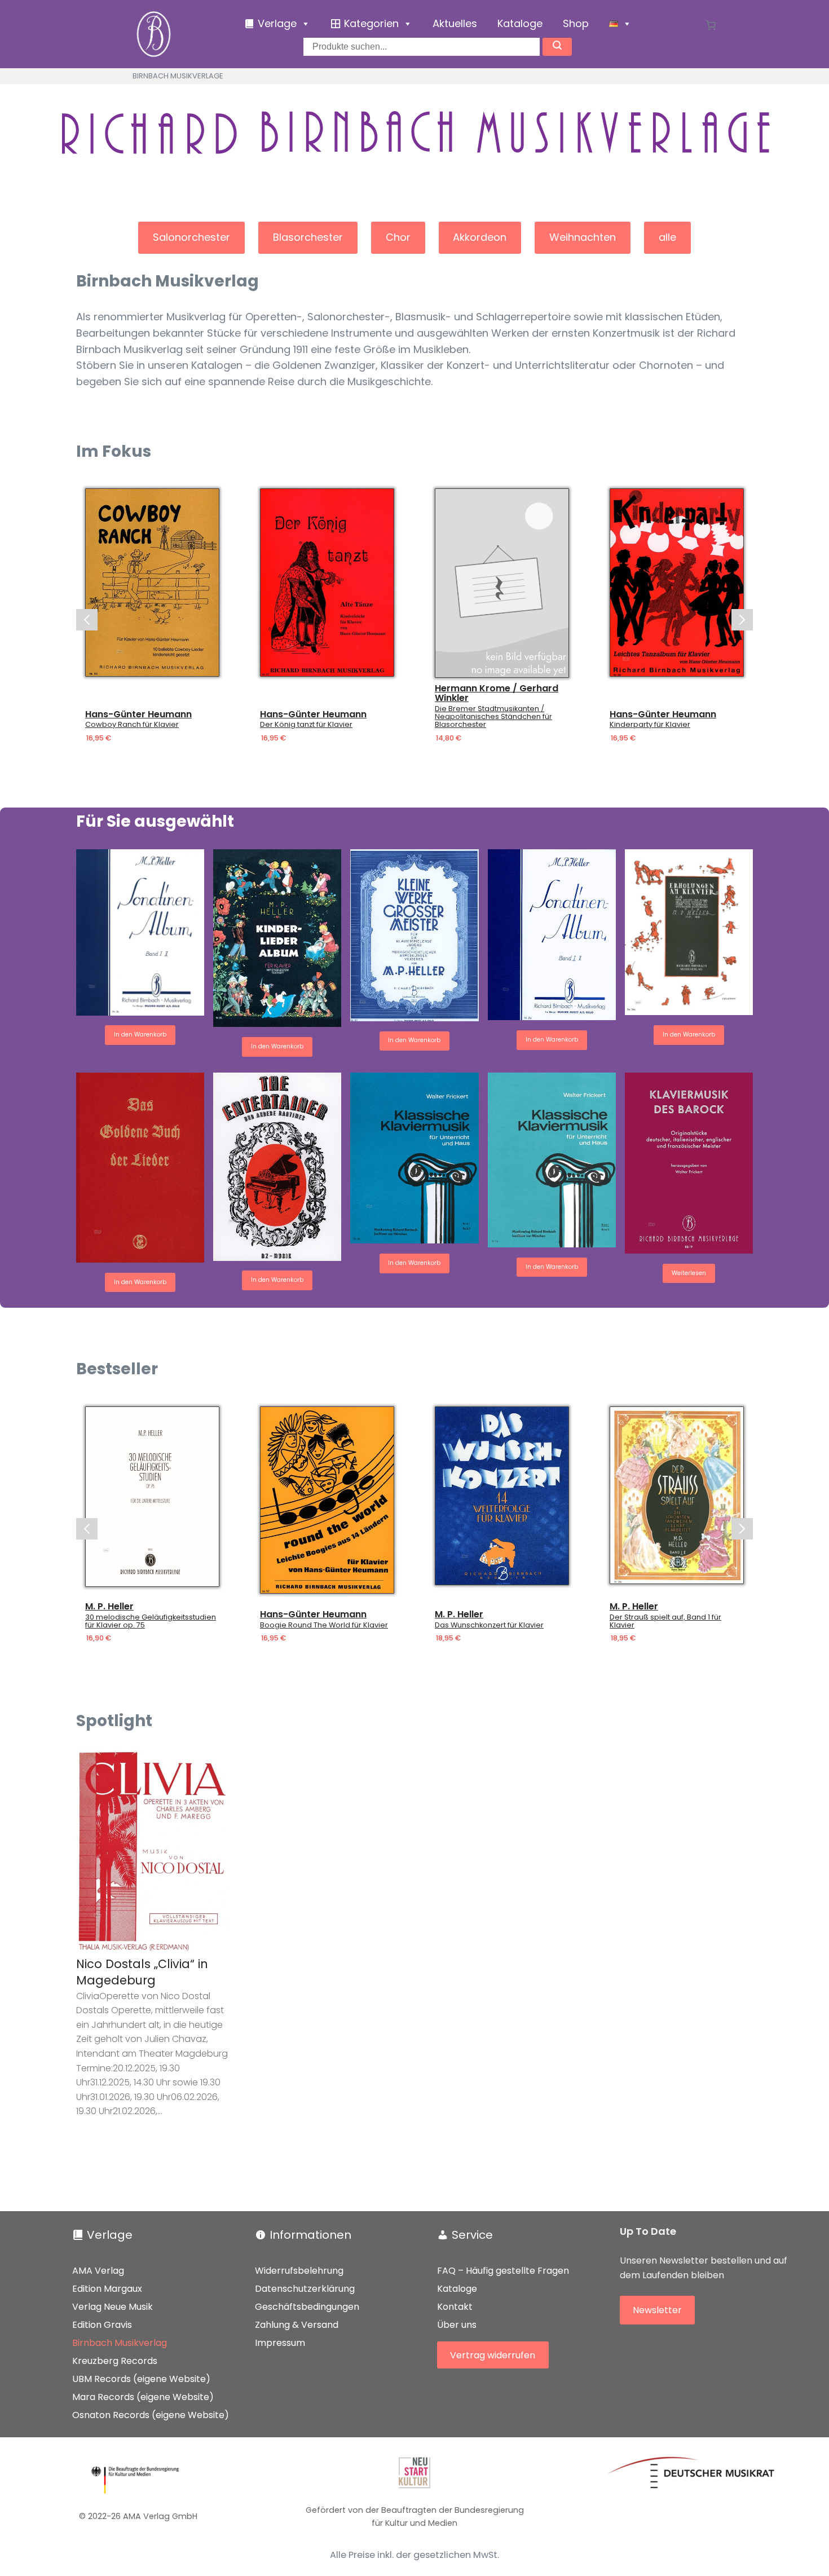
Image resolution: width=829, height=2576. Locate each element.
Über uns (457, 2325)
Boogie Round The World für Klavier (324, 1625)
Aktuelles (455, 23)
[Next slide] (742, 620)
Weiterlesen (689, 1273)
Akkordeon (480, 237)
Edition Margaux (107, 2289)
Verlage (110, 2235)
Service (472, 2235)
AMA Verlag (98, 2271)
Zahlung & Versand (297, 2325)
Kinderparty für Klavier (650, 725)
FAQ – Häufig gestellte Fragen (503, 2271)
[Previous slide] (87, 620)
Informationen (310, 2235)
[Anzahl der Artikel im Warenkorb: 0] (711, 25)
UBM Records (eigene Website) (141, 2379)
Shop (576, 23)
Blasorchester (308, 237)
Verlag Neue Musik (113, 2307)
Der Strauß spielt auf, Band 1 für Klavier (665, 1621)
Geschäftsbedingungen (307, 2307)
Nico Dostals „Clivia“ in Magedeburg (142, 1972)
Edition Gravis (102, 2325)
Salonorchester (191, 237)
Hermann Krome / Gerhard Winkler (497, 693)
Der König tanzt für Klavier (306, 725)
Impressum (280, 2343)
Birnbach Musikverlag (120, 2343)
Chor (398, 237)
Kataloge (520, 23)
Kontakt (455, 2307)
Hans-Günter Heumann (138, 714)
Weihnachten (583, 237)
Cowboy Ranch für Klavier (132, 725)
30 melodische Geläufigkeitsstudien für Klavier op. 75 (151, 1621)
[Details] (152, 583)
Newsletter (657, 2310)
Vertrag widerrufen (493, 2355)
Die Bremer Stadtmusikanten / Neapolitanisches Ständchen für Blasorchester (493, 717)
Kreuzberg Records (115, 2361)
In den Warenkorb (140, 1035)
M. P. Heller (109, 1607)
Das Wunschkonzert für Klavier (489, 1625)
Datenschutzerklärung (305, 2289)
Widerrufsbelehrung (299, 2271)
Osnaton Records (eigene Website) (151, 2415)
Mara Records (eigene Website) (143, 2397)
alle (667, 237)
